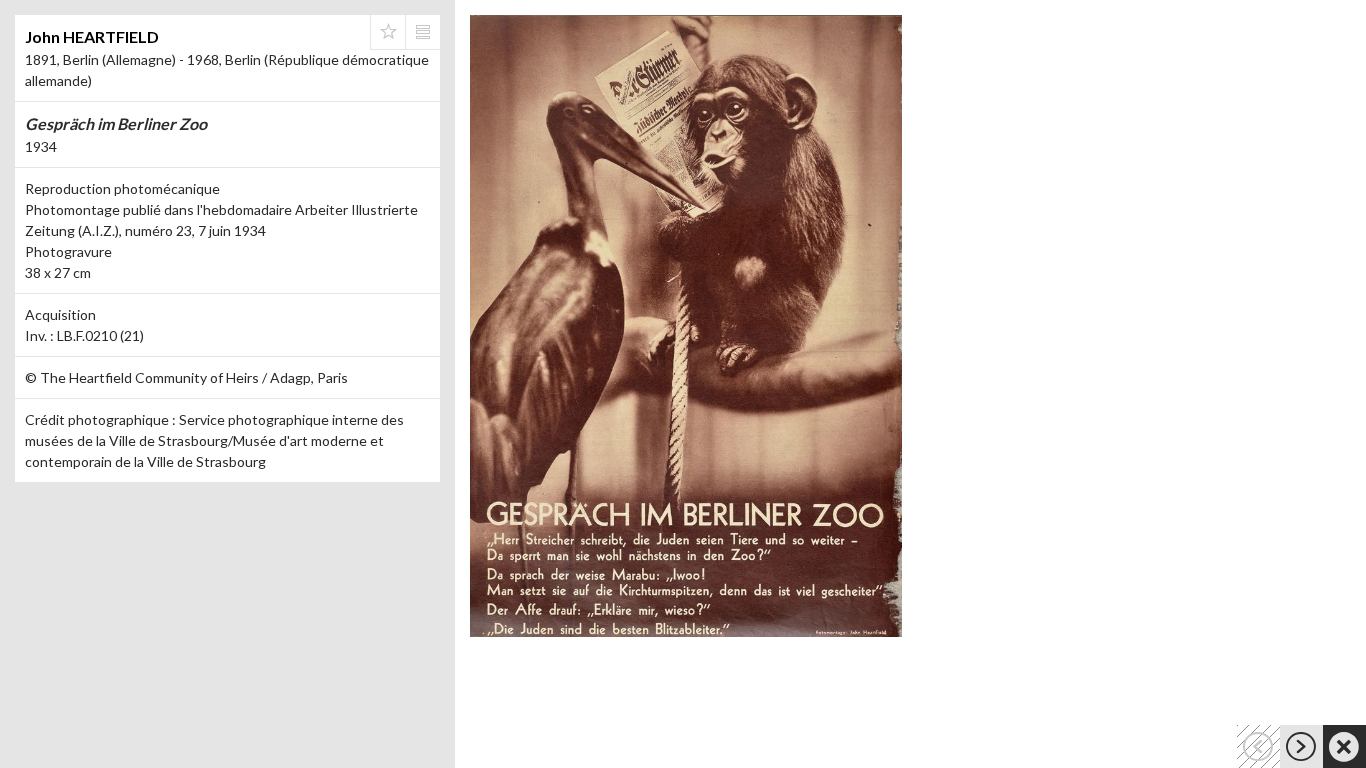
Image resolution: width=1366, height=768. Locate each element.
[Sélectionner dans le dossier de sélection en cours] (388, 32)
